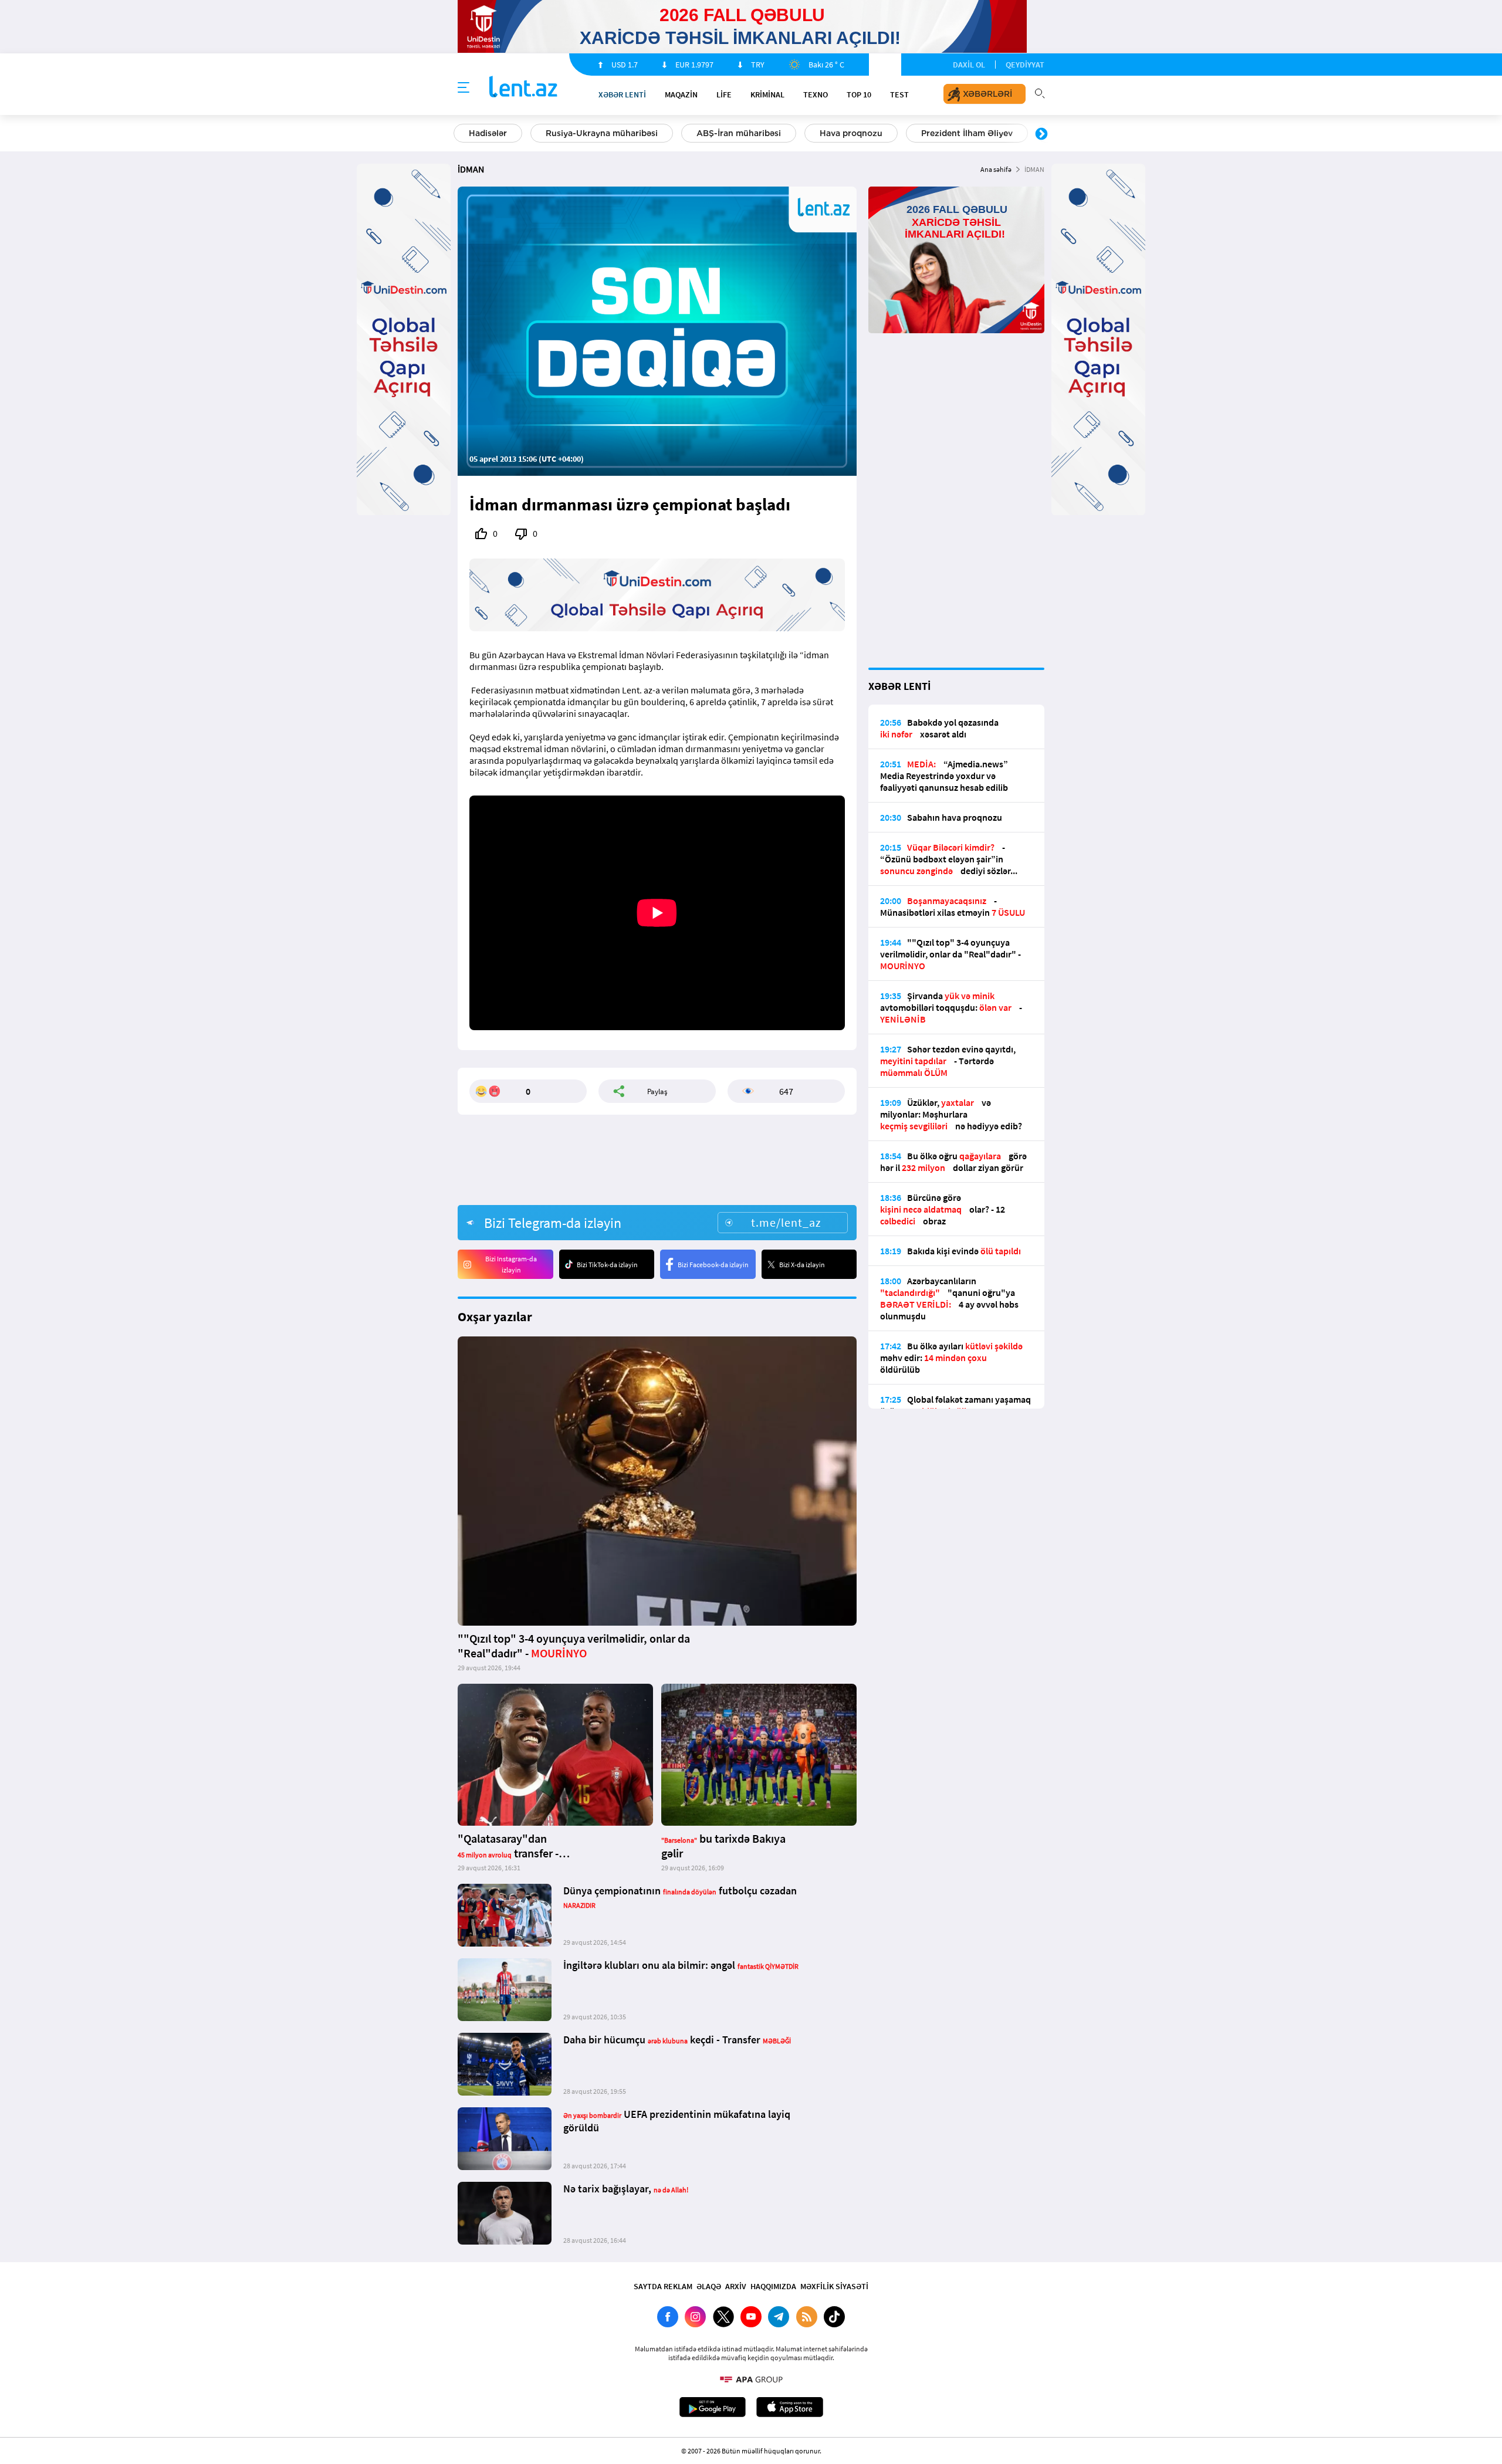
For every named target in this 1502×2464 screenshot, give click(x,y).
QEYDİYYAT (1025, 65)
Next (1041, 134)
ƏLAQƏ (709, 2286)
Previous (461, 134)
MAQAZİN (681, 94)
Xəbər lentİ (622, 94)
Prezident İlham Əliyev (967, 133)
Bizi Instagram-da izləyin (511, 1264)
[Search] (1040, 92)
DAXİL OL (969, 65)
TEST (899, 94)
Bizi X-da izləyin (802, 1265)
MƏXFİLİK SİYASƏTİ (834, 2286)
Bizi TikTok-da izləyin (607, 1265)
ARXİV (736, 2286)
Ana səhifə (996, 169)
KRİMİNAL (767, 94)
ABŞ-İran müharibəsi (739, 133)
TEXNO (816, 94)
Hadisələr (488, 133)
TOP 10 (859, 94)
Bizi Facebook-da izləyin (713, 1265)
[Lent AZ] (523, 88)
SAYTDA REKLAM (663, 2286)
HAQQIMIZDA (773, 2286)
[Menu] (464, 88)
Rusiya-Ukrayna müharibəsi (602, 133)
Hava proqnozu (851, 133)
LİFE (724, 94)
